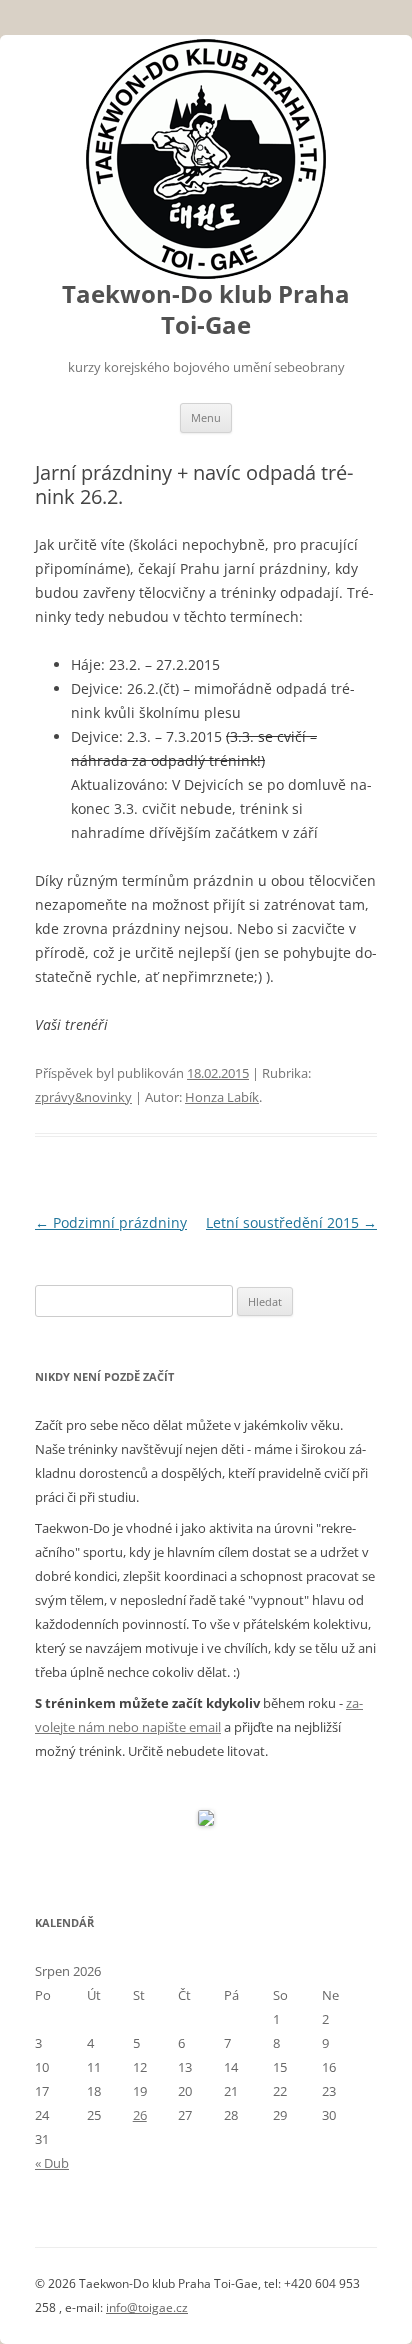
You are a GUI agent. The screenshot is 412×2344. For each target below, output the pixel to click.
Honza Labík (222, 1097)
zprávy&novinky (83, 1097)
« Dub (52, 2163)
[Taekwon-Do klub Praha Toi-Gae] (206, 159)
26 (140, 2115)
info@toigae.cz (147, 2307)
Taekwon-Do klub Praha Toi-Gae (206, 310)
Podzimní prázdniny (111, 1222)
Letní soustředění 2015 (291, 1222)
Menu (206, 417)
